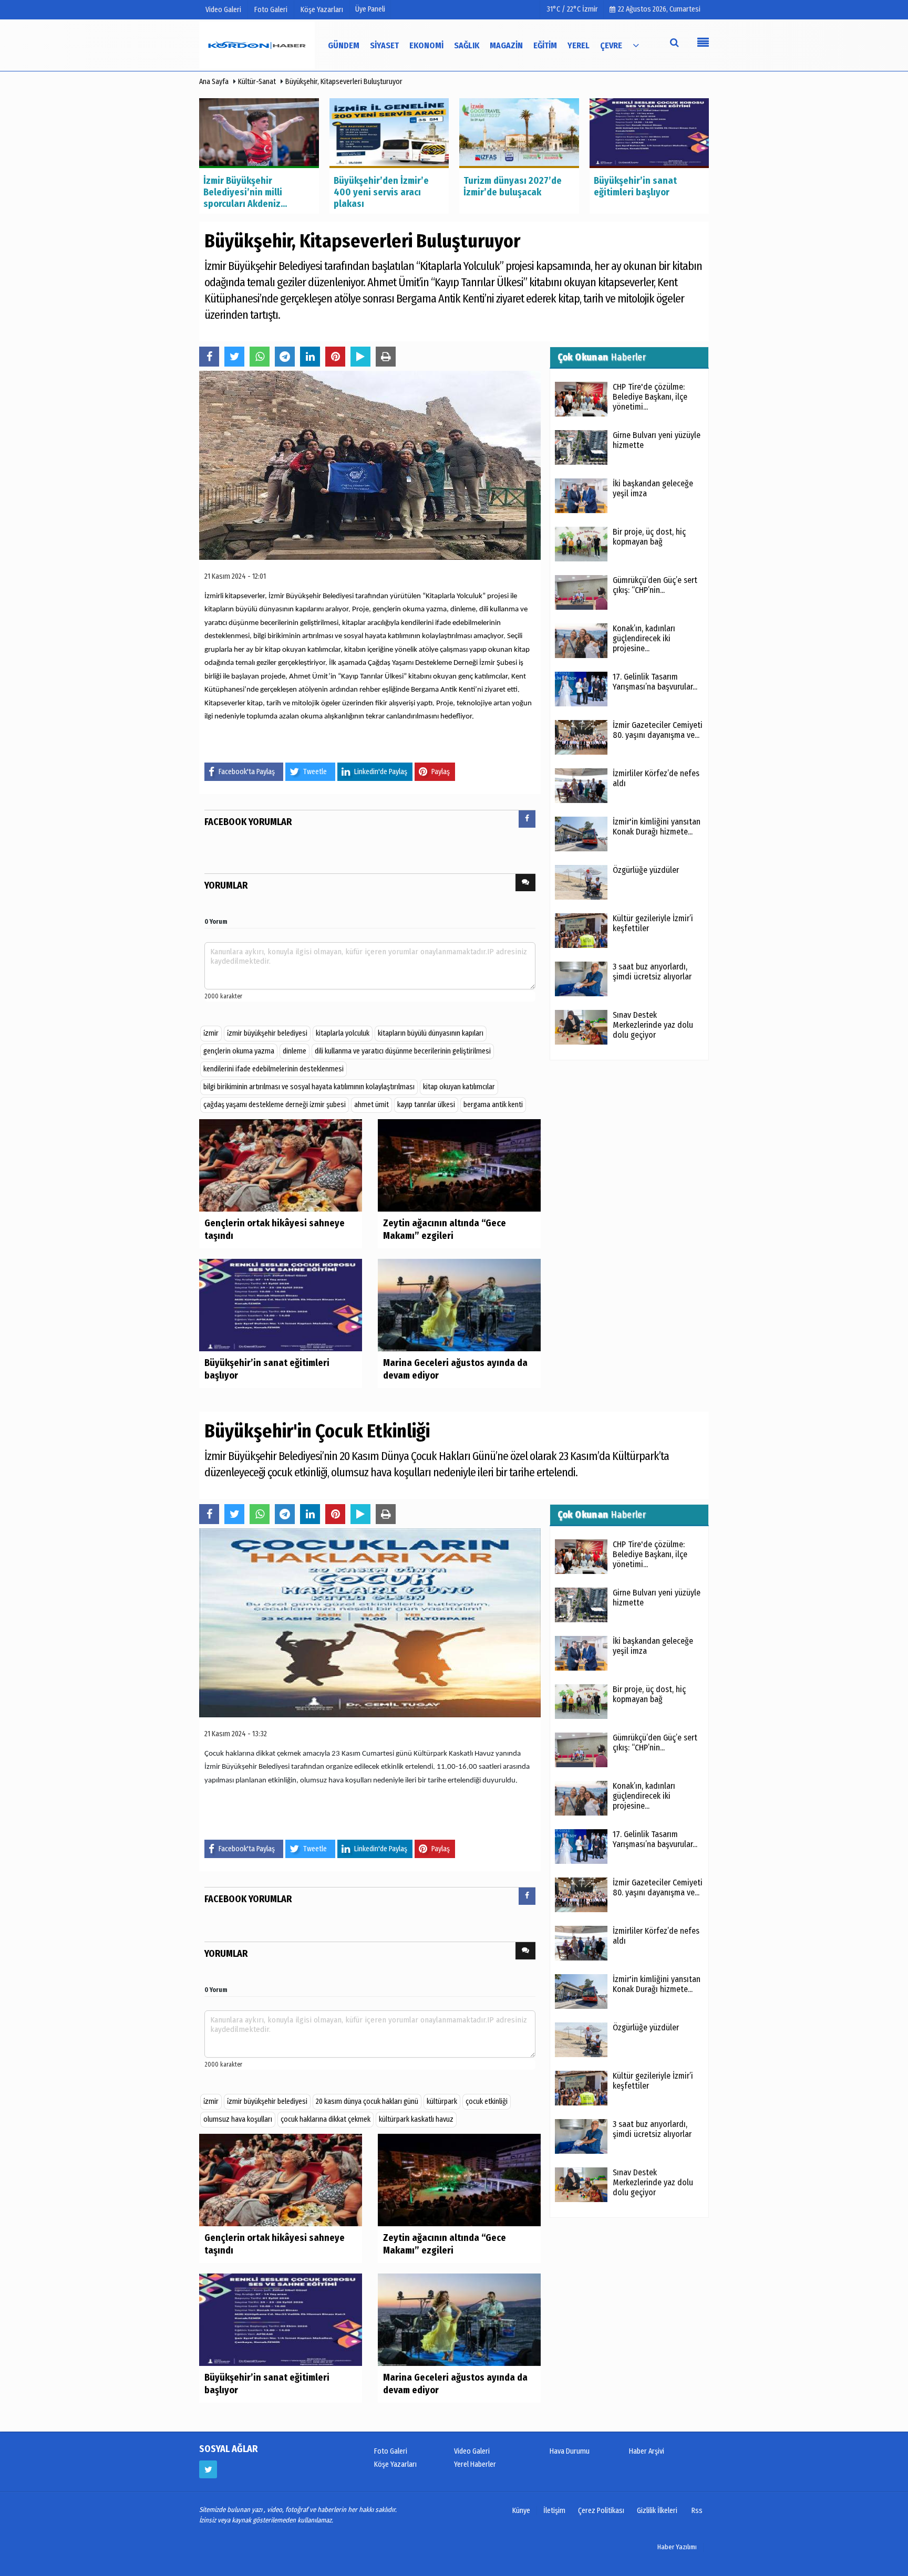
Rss (697, 2511)
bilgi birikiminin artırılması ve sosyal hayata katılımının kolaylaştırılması (309, 1087)
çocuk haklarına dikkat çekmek (326, 2119)
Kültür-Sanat (257, 82)
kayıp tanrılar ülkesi (426, 1105)
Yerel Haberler (475, 2464)
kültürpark (442, 2102)
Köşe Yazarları (395, 2464)
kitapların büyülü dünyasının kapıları (431, 1033)
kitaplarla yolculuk (343, 1033)
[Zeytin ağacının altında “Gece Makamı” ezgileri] (459, 1165)
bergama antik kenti (493, 1105)
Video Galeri (472, 2451)
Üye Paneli (370, 9)
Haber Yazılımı (677, 2547)
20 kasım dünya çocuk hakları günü (367, 2102)
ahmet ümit (372, 1105)
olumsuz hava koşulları (238, 2119)
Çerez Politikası (601, 2511)
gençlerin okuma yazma (239, 1051)
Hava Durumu (570, 2451)
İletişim (554, 2511)
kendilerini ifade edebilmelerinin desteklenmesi (274, 1069)
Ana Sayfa (214, 82)
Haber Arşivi (647, 2451)
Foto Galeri (391, 2451)
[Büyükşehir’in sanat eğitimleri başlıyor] (281, 1305)
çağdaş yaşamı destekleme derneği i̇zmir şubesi (275, 1105)
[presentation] (527, 819)
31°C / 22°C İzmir (572, 9)
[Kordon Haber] (257, 45)
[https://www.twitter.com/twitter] (208, 2469)
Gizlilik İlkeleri (657, 2511)
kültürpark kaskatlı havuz (416, 2119)
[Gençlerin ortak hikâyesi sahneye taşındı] (281, 1165)
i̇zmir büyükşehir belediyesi (267, 1033)
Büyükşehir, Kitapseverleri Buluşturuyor (344, 82)
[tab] (527, 821)
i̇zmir (211, 1033)
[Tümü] (636, 45)
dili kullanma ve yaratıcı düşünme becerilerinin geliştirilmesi (403, 1051)
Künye (521, 2511)
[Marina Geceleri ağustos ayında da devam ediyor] (459, 1305)
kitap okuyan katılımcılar (459, 1087)
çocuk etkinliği (487, 2102)
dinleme (295, 1051)
